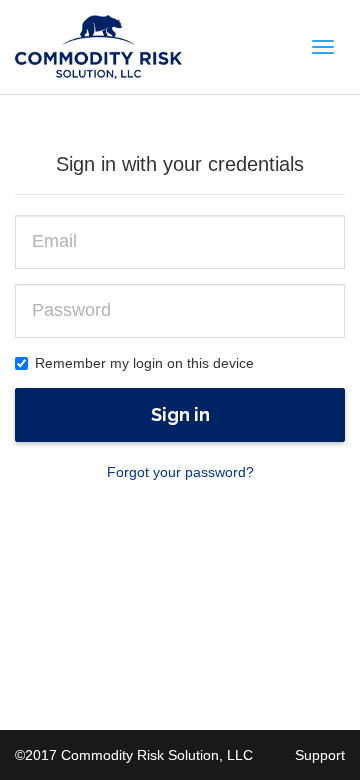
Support (320, 755)
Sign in (180, 414)
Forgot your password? (180, 472)
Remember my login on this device (144, 363)
